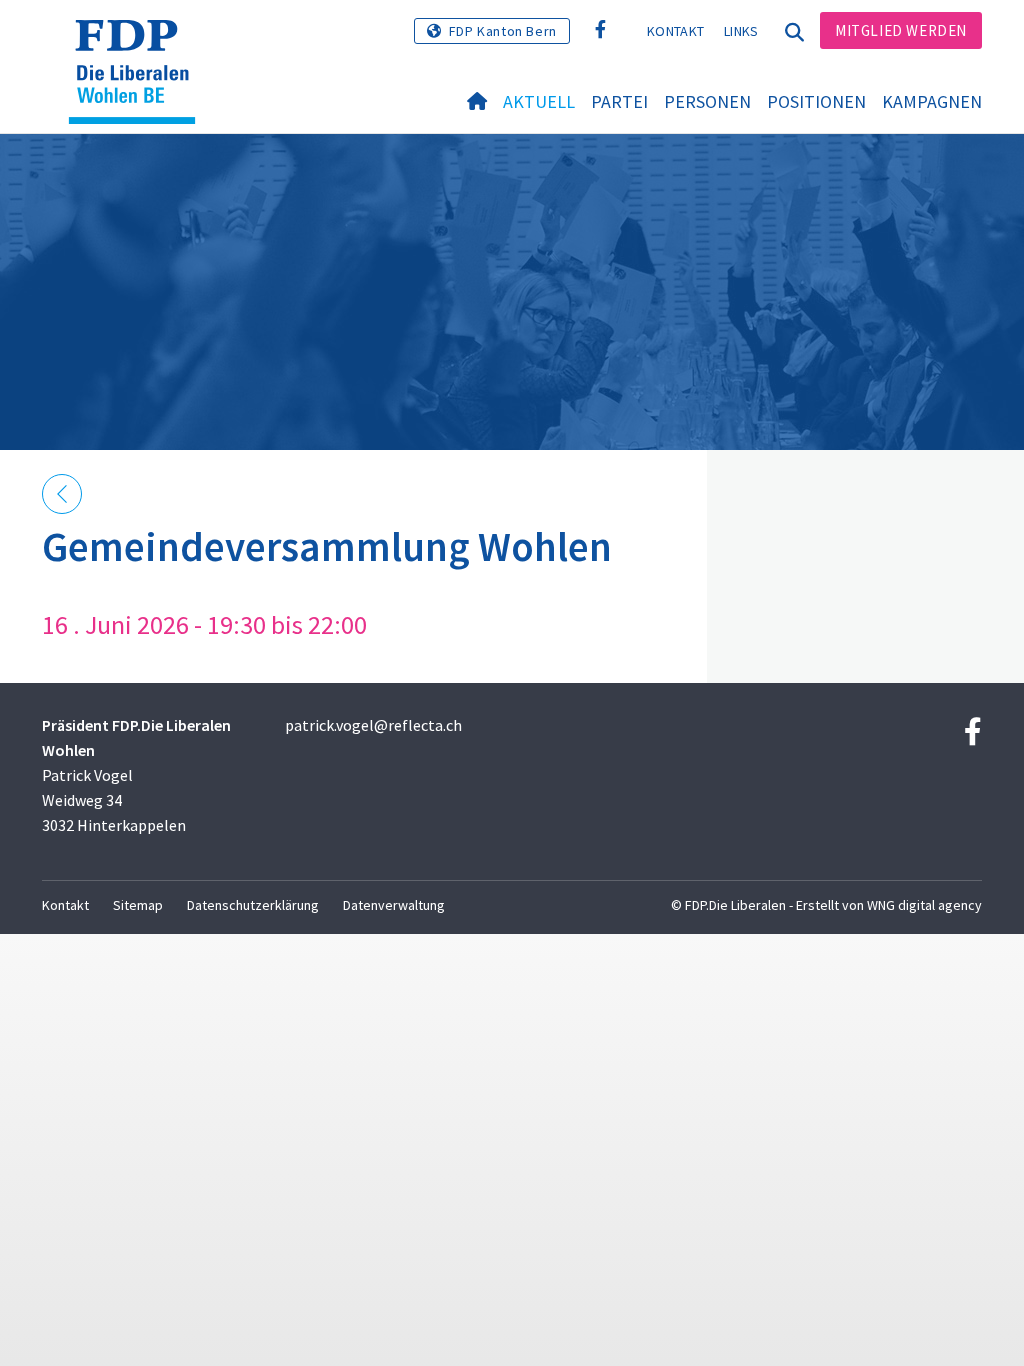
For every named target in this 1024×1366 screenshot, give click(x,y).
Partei (619, 101)
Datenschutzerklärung (253, 905)
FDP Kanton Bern (503, 31)
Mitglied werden (901, 30)
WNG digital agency (924, 905)
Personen (707, 101)
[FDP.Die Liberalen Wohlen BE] (139, 45)
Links (741, 31)
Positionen (816, 101)
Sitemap (138, 905)
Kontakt (675, 31)
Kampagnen (932, 101)
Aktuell (539, 101)
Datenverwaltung (394, 905)
